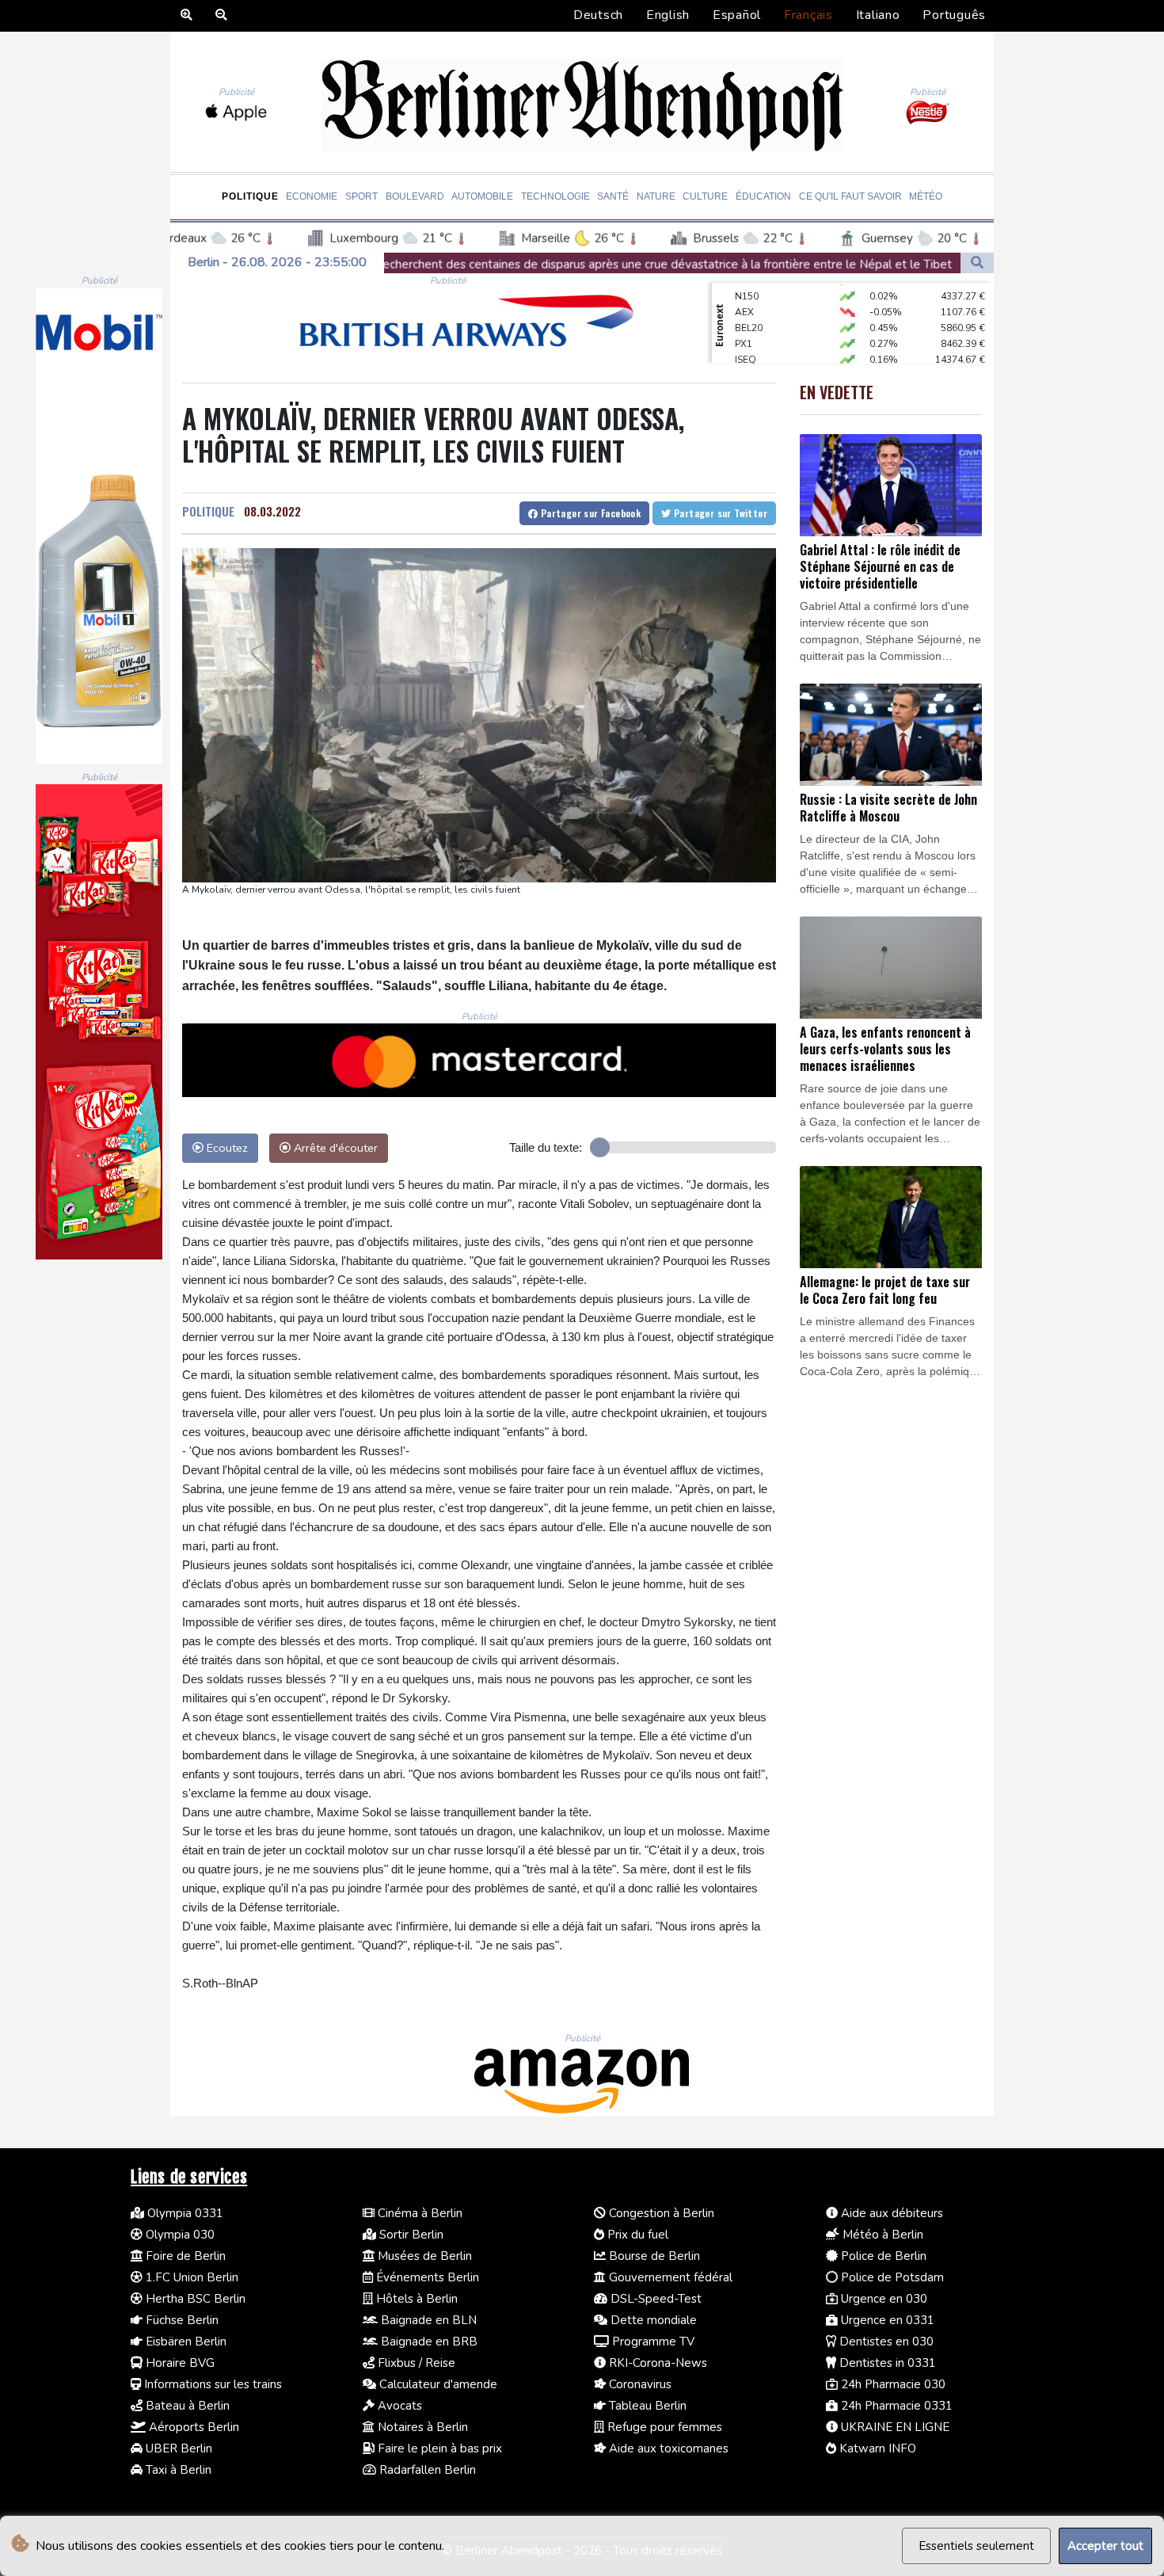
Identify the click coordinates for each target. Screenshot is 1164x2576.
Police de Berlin (882, 2256)
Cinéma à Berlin (418, 2213)
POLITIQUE (208, 511)
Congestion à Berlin (660, 2213)
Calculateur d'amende (437, 2384)
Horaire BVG (179, 2363)
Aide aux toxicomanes (667, 2448)
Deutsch (598, 15)
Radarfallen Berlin (426, 2470)
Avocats (398, 2406)
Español (737, 15)
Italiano (878, 15)
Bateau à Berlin (186, 2406)
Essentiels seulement (976, 2546)
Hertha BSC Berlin (194, 2299)
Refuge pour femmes (663, 2427)
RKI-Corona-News (656, 2363)
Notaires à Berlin (421, 2427)
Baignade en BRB (428, 2342)
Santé (613, 196)
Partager (589, 513)
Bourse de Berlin (653, 2256)
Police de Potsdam (891, 2277)
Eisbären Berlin (184, 2342)
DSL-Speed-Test (654, 2299)
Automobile (482, 196)
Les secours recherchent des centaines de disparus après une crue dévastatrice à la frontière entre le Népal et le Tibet (444, 265)
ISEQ (746, 333)
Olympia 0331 (184, 2213)
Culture (705, 196)
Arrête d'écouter (334, 1148)
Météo (926, 196)
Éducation (763, 196)
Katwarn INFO (876, 2448)
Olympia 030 (179, 2235)
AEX (744, 286)
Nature (656, 196)
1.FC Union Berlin (190, 2277)
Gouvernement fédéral (669, 2277)
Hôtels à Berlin (415, 2299)
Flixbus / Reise (415, 2363)
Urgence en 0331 (886, 2320)
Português (954, 15)
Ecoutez (226, 1148)
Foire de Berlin (184, 2256)
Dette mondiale (652, 2320)
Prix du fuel (636, 2235)
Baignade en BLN (427, 2320)
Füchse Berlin (181, 2320)
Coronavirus (639, 2384)
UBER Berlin (177, 2448)
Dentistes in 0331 (886, 2363)
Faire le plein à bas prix (438, 2448)
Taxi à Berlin (177, 2470)
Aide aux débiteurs (890, 2213)
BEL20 (749, 302)
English (668, 15)
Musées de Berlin (423, 2256)
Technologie (555, 196)
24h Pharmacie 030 (892, 2384)
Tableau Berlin (646, 2406)
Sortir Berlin (410, 2235)
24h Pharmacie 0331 (895, 2406)
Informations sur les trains (211, 2384)
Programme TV (652, 2342)
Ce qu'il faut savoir (850, 196)
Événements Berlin (426, 2277)
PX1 (744, 318)
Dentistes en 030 (885, 2342)
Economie (312, 196)
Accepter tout (1105, 2546)
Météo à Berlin (881, 2235)
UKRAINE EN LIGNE (894, 2427)
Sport (361, 196)
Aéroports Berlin (192, 2427)
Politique (250, 196)
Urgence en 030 (883, 2299)
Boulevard (415, 196)
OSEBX (751, 349)
